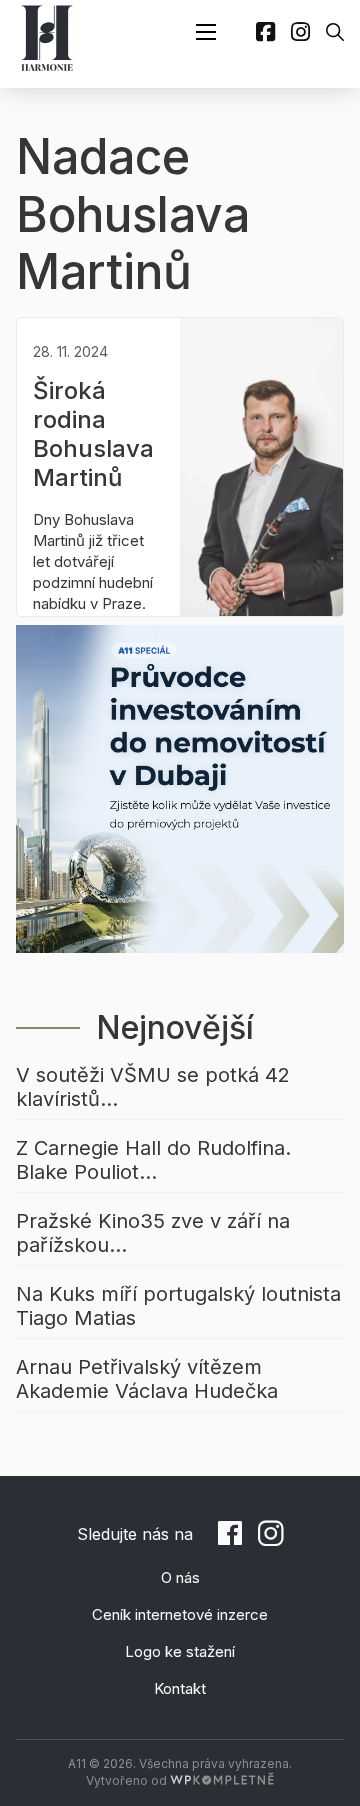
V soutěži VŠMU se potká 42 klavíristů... (153, 1087)
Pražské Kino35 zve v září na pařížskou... (153, 1233)
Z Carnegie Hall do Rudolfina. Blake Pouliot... (153, 1160)
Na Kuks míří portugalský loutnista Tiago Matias (178, 1306)
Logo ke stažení (180, 1651)
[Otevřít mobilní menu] (206, 32)
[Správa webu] (222, 1780)
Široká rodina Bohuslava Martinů (93, 433)
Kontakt (180, 1688)
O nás (180, 1577)
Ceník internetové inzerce (180, 1614)
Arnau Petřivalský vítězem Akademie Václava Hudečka (147, 1379)
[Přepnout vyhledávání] (335, 32)
